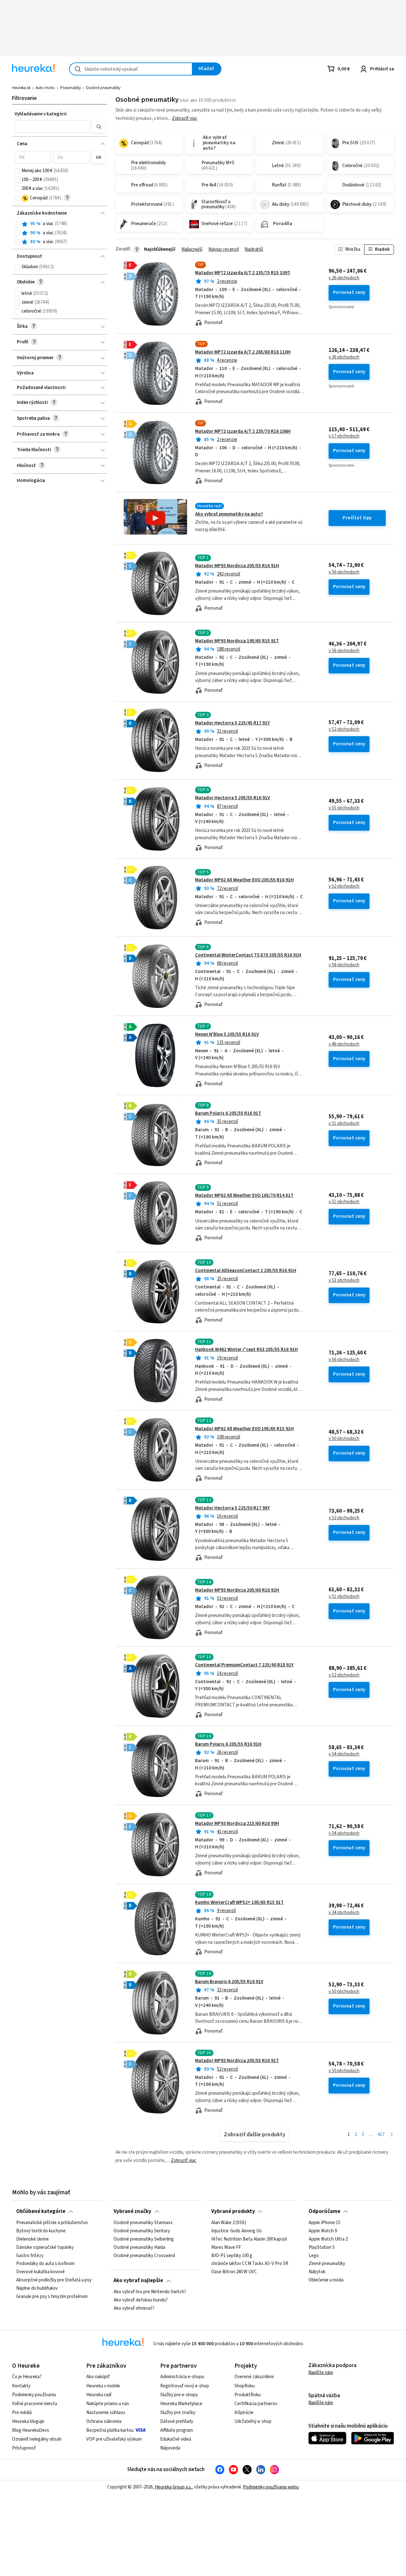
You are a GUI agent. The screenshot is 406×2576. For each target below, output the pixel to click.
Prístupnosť (24, 2448)
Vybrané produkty (233, 2211)
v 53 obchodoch (344, 1281)
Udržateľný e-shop (253, 2421)
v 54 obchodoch (344, 1754)
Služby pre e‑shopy (179, 2395)
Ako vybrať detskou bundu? (141, 2300)
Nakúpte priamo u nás (108, 2404)
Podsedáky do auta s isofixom (45, 2264)
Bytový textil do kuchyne (41, 2231)
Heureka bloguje (28, 2421)
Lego (314, 2255)
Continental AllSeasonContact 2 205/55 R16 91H (246, 1271)
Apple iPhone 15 (324, 2223)
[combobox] (131, 69)
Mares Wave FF (226, 2247)
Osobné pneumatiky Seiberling (144, 2239)
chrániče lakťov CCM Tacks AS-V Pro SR (250, 2264)
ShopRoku (245, 2386)
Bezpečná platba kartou (110, 2430)
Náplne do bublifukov (37, 2288)
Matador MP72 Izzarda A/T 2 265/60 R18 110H (243, 352)
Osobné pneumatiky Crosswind (144, 2255)
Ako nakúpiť (98, 2377)
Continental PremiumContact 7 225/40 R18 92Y (244, 1665)
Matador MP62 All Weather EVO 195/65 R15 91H (244, 1429)
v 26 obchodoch (344, 278)
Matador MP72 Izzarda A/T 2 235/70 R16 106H (243, 431)
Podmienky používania (34, 2395)
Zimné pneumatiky (327, 2264)
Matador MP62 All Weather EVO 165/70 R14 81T (244, 1195)
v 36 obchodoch (344, 357)
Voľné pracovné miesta (35, 2404)
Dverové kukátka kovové (40, 2272)
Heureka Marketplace (181, 2404)
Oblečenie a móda (326, 2280)
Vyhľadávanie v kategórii (41, 114)
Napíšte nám (321, 2373)
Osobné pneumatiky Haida (139, 2247)
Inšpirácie (244, 2413)
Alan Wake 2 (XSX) (229, 2223)
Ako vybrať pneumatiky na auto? (229, 514)
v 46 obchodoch (344, 1044)
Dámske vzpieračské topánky (45, 2247)
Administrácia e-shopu (182, 2377)
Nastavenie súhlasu (106, 2413)
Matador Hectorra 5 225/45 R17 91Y (232, 723)
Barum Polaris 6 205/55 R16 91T (228, 1113)
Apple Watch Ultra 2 (328, 2239)
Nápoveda (170, 2448)
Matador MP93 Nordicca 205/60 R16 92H (237, 1590)
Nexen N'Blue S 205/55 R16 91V (227, 1034)
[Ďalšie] (392, 2135)
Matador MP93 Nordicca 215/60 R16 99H (237, 1823)
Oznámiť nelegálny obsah (37, 2439)
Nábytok (317, 2272)
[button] (52, 127)
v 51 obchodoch (344, 1124)
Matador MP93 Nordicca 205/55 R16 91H (237, 566)
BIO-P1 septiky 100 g (232, 2255)
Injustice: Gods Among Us (236, 2231)
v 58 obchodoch (344, 965)
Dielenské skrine (33, 2239)
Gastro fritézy (30, 2255)
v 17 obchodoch (344, 436)
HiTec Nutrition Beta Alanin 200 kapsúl (249, 2239)
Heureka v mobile (103, 2386)
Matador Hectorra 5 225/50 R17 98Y (232, 1508)
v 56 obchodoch (344, 572)
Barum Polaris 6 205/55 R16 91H (228, 1744)
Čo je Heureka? (27, 2377)
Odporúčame (324, 2211)
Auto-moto (45, 88)
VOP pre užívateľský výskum (114, 2439)
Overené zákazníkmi (254, 2377)
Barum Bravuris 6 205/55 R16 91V (229, 1982)
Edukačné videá (176, 2439)
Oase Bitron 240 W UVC (234, 2272)
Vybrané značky (132, 2211)
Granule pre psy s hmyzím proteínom (52, 2296)
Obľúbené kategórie (41, 2211)
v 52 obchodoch (344, 730)
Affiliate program (177, 2430)
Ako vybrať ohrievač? (134, 2308)
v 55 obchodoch (344, 808)
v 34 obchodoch (344, 1913)
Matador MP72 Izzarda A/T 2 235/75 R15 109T (243, 273)
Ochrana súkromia (104, 2421)
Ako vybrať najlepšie (138, 2281)
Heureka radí (99, 2395)
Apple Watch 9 (323, 2231)
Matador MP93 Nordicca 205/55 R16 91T (237, 2061)
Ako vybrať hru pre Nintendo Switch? (150, 2292)
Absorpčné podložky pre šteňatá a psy (54, 2280)
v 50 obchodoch (344, 1439)
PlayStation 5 (322, 2247)
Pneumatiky (71, 88)
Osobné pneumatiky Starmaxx (143, 2223)
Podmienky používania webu (271, 2487)
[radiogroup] (60, 233)
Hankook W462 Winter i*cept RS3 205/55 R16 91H (246, 1350)
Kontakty (21, 2386)
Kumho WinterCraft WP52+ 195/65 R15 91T (239, 1902)
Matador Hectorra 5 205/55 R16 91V (232, 798)
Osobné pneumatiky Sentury (142, 2231)
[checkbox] (17, 171)
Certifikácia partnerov (256, 2404)
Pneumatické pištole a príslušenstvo (52, 2223)
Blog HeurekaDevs (31, 2430)
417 (381, 2135)
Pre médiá (22, 2413)
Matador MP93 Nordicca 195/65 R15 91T (237, 641)
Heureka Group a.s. (173, 2487)
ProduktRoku (248, 2395)
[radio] (17, 224)
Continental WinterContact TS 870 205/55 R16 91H (248, 955)
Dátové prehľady (177, 2421)
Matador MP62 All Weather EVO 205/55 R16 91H (244, 880)
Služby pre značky (178, 2413)
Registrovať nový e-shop (185, 2386)
